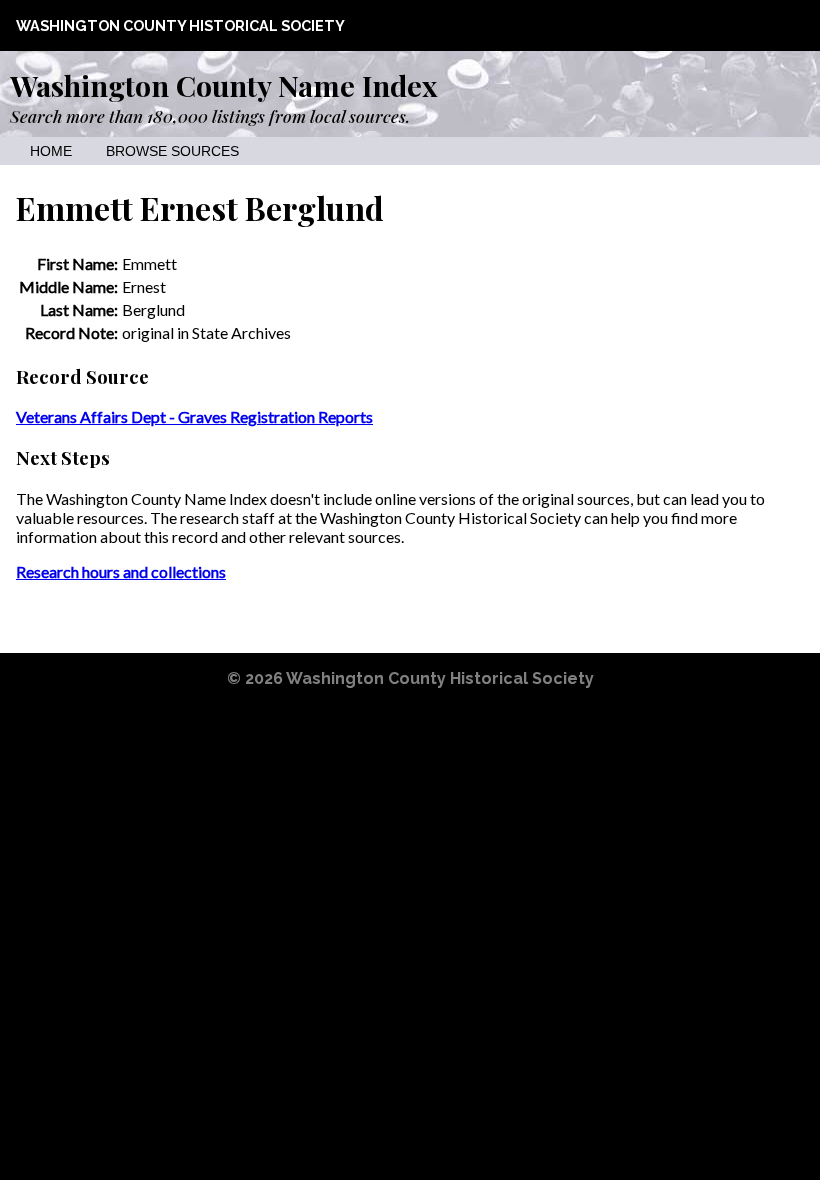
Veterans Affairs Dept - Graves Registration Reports (194, 416)
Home (51, 151)
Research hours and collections (121, 571)
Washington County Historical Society (180, 25)
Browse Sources (172, 151)
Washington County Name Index (223, 85)
